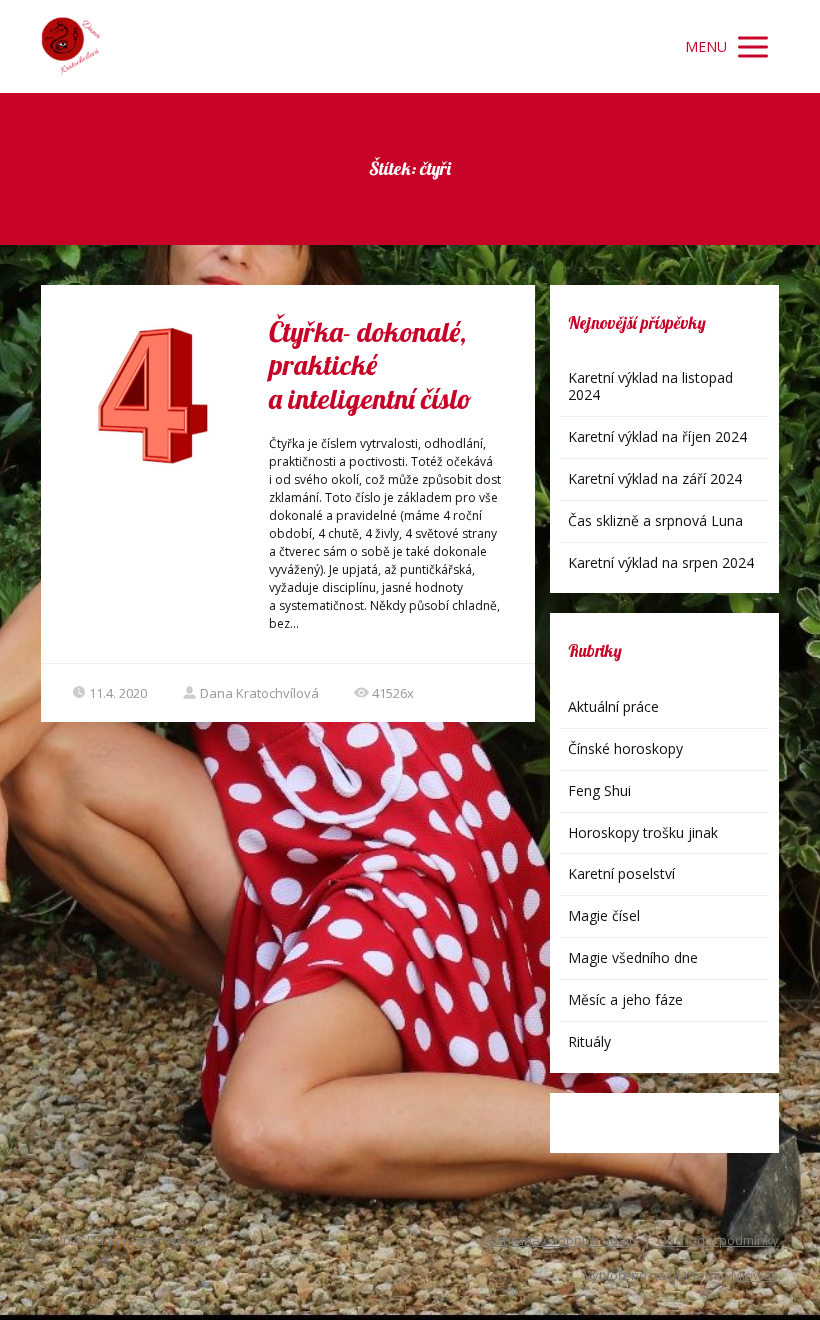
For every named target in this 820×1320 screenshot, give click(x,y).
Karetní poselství (621, 873)
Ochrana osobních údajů (562, 1240)
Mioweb (755, 1275)
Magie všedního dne (633, 957)
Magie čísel (604, 915)
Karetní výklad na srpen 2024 (661, 562)
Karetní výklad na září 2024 (655, 478)
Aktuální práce (613, 706)
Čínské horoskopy (625, 748)
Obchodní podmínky (718, 1240)
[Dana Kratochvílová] (71, 46)
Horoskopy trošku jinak (643, 832)
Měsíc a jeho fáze (625, 999)
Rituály (589, 1041)
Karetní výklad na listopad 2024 (650, 386)
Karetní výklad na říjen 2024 (657, 436)
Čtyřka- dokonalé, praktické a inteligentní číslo (370, 365)
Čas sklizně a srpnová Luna (655, 520)
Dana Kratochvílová (259, 693)
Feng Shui (599, 790)
